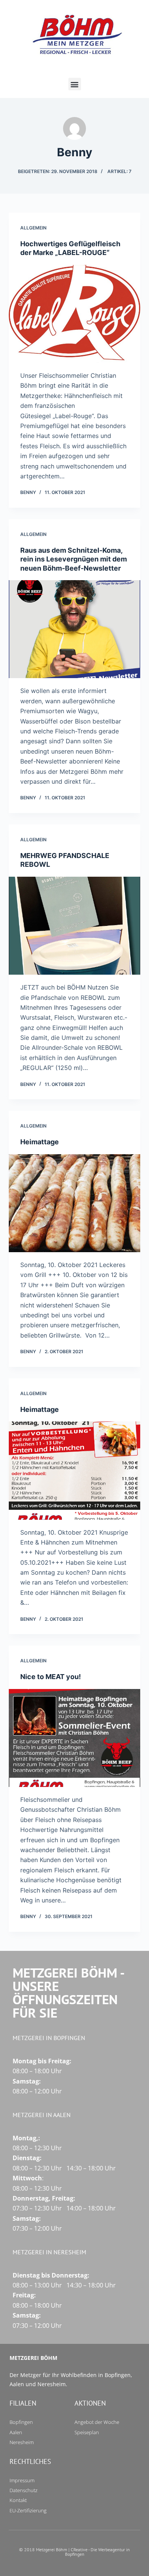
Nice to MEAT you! (51, 1677)
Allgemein (33, 228)
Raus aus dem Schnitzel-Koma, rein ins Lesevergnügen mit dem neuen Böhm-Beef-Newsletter (74, 559)
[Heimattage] (74, 1203)
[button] (75, 84)
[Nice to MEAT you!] (74, 1738)
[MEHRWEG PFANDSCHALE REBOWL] (74, 926)
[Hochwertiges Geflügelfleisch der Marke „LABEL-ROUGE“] (74, 314)
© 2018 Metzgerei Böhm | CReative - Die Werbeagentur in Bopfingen (74, 2552)
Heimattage (40, 1142)
